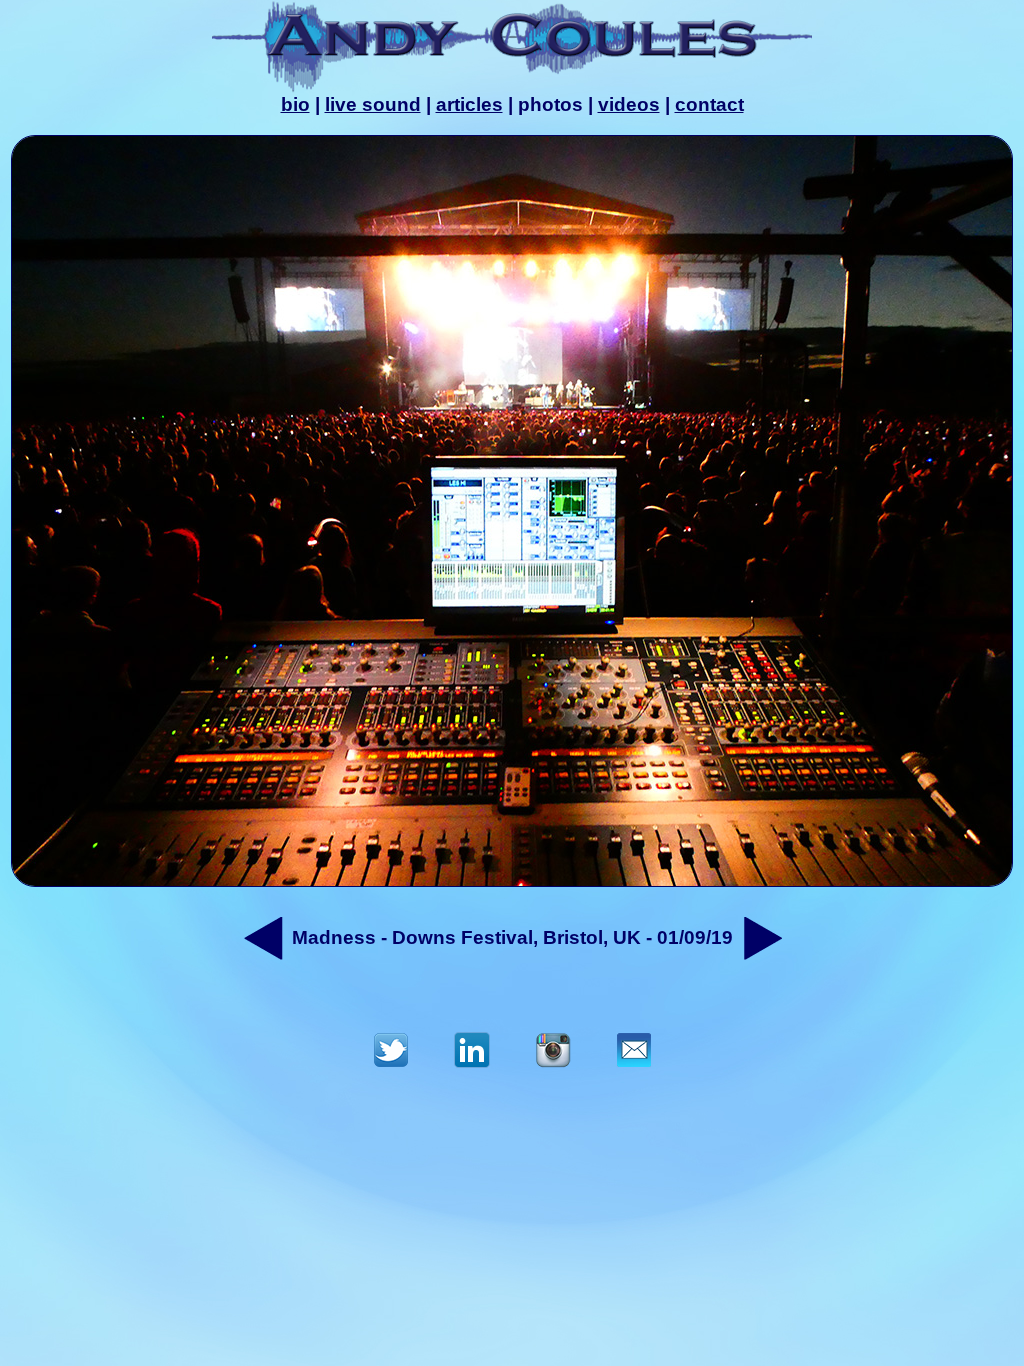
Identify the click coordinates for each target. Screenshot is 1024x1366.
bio (295, 104)
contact (709, 104)
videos (629, 104)
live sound (373, 104)
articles (469, 104)
